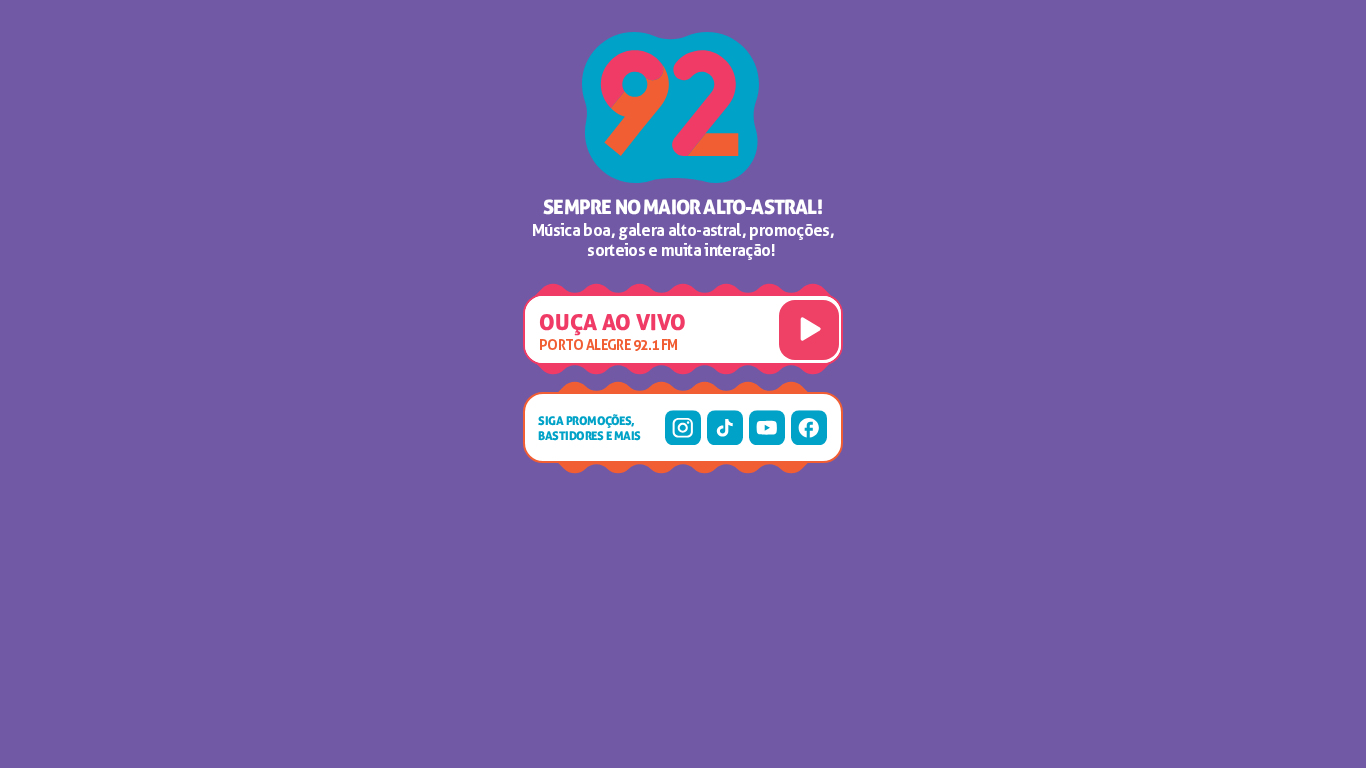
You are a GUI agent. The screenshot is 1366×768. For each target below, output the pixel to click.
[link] (683, 428)
